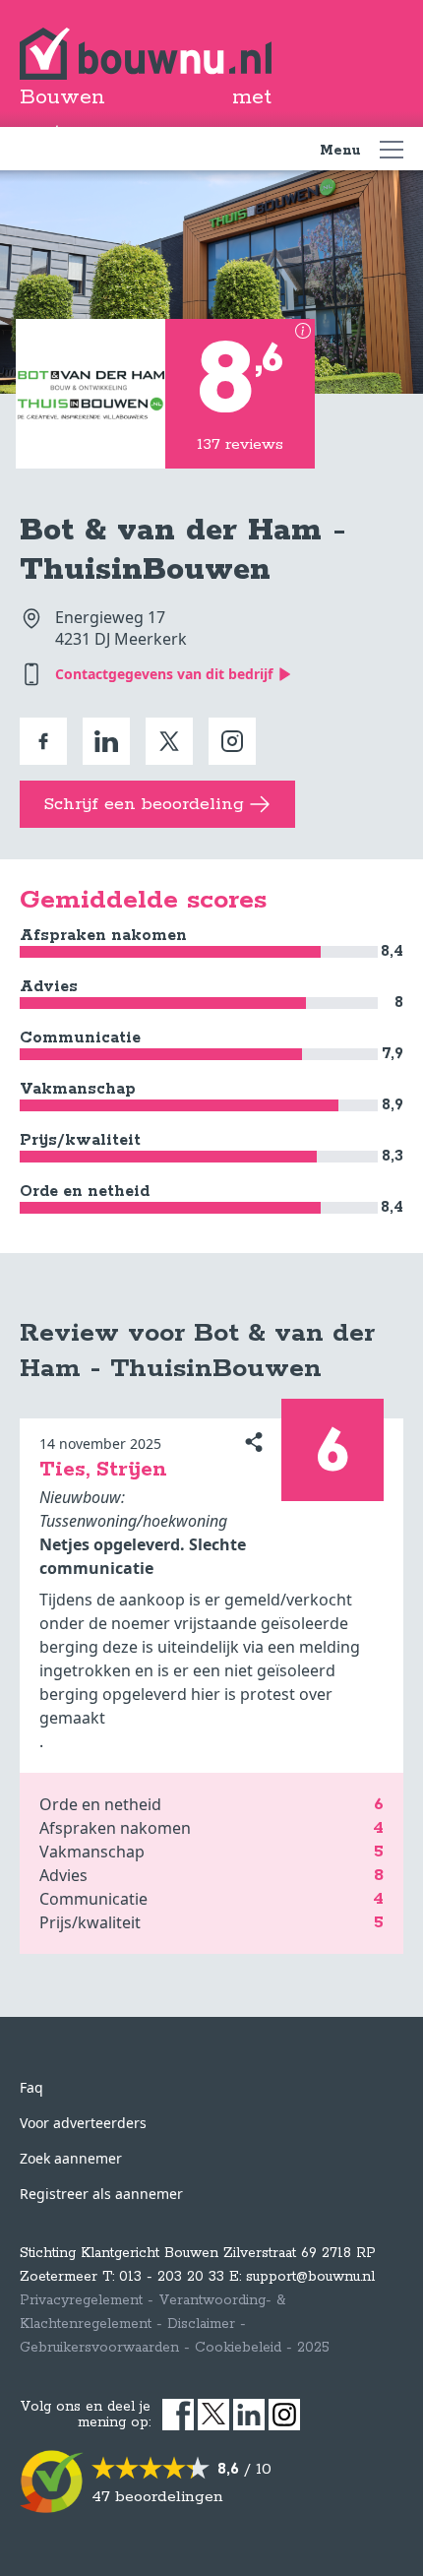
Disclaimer (201, 2324)
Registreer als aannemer (101, 2194)
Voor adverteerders (83, 2123)
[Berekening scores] (303, 331)
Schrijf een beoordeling (144, 804)
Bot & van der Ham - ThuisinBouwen (183, 551)
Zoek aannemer (71, 2158)
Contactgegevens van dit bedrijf (164, 674)
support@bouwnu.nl (310, 2277)
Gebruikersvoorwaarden (99, 2348)
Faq (31, 2087)
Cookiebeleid (238, 2348)
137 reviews (240, 444)
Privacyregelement (81, 2300)
